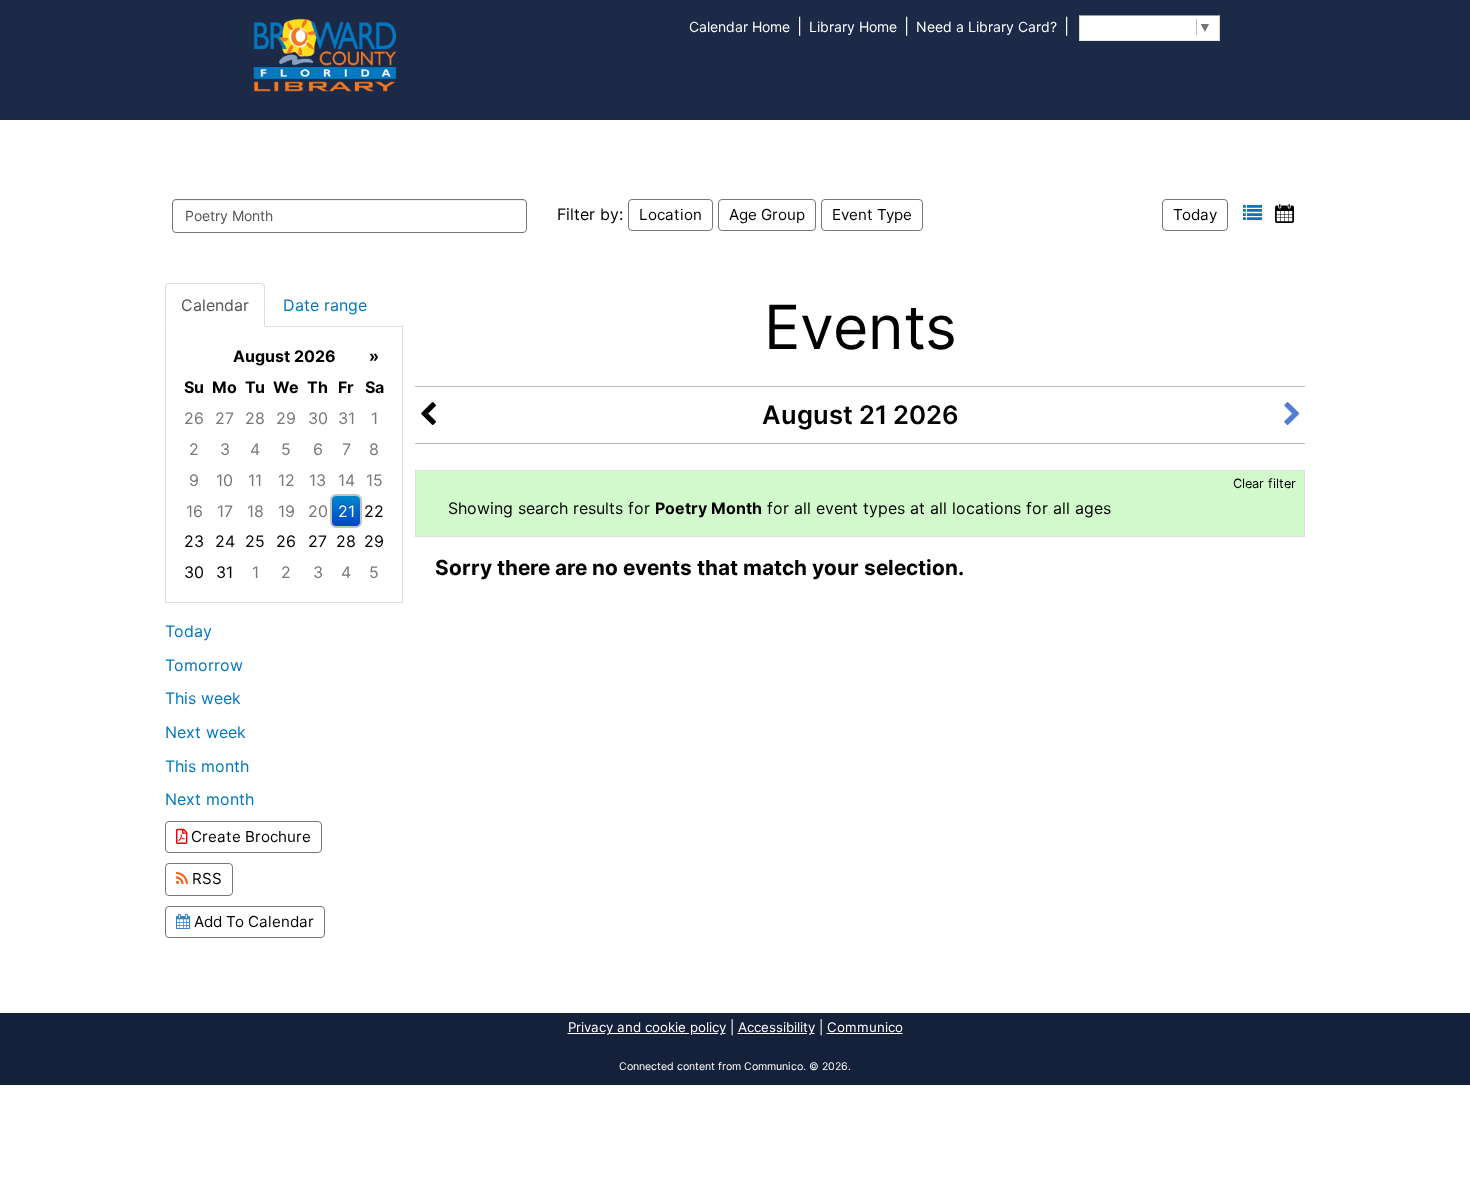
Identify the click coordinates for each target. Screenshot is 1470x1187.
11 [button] (255, 480)
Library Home (853, 26)
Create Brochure (249, 836)
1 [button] (374, 418)
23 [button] (194, 541)
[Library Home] (324, 53)
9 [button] (194, 480)
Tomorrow (204, 665)
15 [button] (374, 480)
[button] (1252, 213)
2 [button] (194, 449)
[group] (284, 464)
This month (207, 766)
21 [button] (346, 511)
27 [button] (224, 418)
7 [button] (346, 449)
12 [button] (286, 480)
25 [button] (255, 541)
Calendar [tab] (215, 305)
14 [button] (346, 480)
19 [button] (286, 511)
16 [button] (194, 511)
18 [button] (255, 511)
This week (203, 698)
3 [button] (225, 449)
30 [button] (318, 418)
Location (670, 214)
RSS (205, 878)
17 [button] (225, 511)
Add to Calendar (252, 921)
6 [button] (318, 449)
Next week (205, 732)
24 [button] (225, 541)
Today (1195, 214)
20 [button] (318, 511)
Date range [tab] (325, 305)
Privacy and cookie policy (647, 1027)
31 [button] (346, 418)
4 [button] (255, 449)
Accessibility (776, 1027)
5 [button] (286, 449)
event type (872, 214)
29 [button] (286, 418)
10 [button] (224, 480)
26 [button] (194, 418)
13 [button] (317, 480)
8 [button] (374, 449)
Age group (767, 214)
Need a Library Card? (986, 26)
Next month (209, 799)
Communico (865, 1027)
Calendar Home (739, 26)
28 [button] (255, 418)
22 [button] (374, 511)
